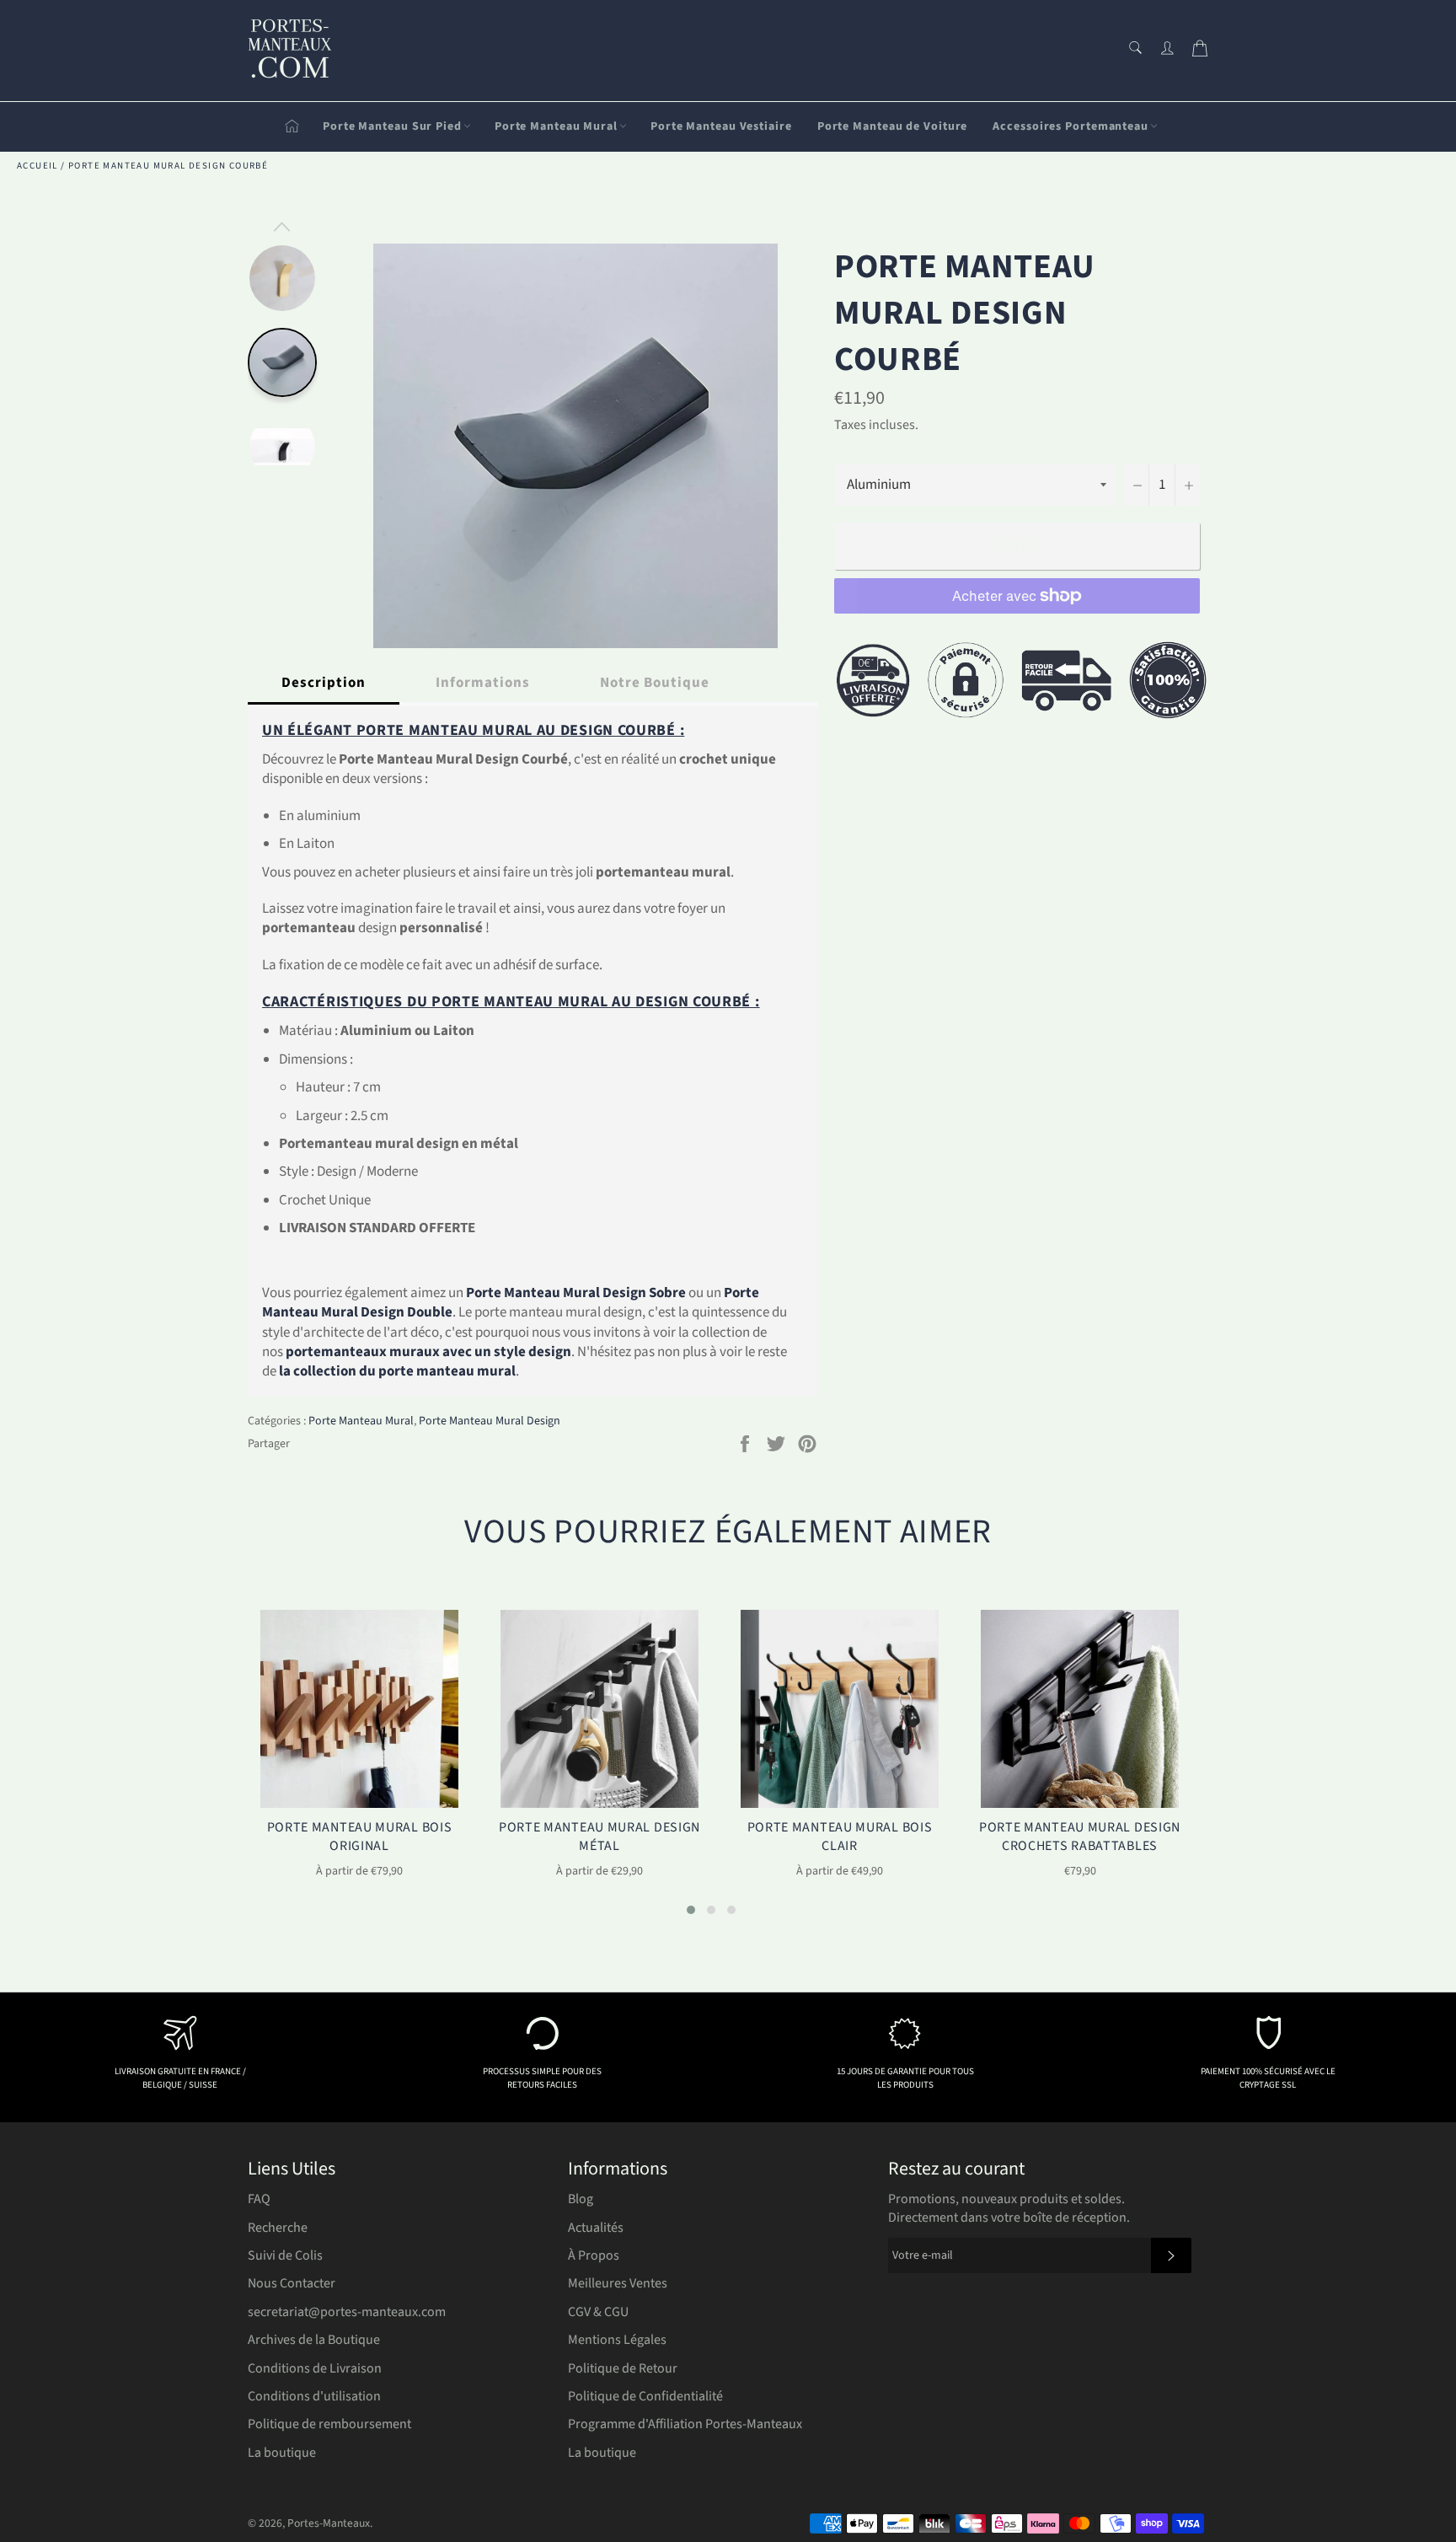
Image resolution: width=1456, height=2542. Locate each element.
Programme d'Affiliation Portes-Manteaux (685, 2424)
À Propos (594, 2255)
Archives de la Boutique (314, 2340)
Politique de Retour (623, 2368)
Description (324, 683)
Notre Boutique (655, 683)
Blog (581, 2199)
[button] (691, 1910)
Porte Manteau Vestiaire (721, 126)
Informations (483, 683)
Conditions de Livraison (315, 2368)
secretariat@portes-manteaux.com (347, 2312)
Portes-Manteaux (329, 2523)
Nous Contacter (292, 2283)
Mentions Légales (617, 2340)
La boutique (282, 2453)
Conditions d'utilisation (314, 2396)
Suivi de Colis (285, 2255)
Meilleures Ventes (618, 2283)
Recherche (278, 2228)
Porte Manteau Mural (556, 126)
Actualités (596, 2228)
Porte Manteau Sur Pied (392, 126)
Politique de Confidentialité (645, 2396)
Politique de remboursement (329, 2424)
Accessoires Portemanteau (1071, 126)
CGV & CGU (598, 2312)
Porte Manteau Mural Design (490, 1421)
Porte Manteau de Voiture (893, 126)
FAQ (259, 2199)
